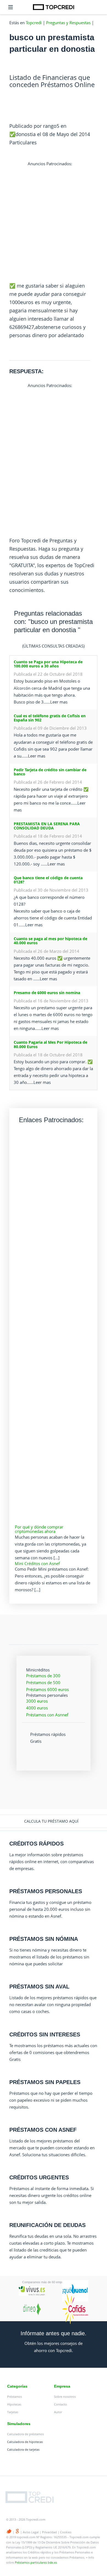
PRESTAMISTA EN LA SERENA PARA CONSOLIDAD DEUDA (47, 826)
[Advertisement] (54, 221)
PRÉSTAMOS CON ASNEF (43, 2130)
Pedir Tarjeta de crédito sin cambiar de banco (50, 772)
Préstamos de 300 (43, 1676)
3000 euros (37, 1701)
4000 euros (37, 1708)
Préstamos (15, 2397)
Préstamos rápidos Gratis (48, 1738)
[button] (54, 1821)
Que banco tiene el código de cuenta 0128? (48, 880)
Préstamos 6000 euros (47, 1689)
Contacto (60, 2404)
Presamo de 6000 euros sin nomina (47, 993)
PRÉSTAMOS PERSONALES (46, 1891)
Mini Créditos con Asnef (37, 1563)
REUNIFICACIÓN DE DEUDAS (47, 2225)
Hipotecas (14, 2404)
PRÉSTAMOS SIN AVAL (39, 1987)
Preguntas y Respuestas (68, 23)
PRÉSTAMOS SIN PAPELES (45, 2082)
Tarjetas (13, 2412)
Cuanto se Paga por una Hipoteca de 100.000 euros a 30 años (48, 664)
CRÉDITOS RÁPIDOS (36, 1844)
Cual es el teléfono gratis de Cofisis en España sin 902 (50, 718)
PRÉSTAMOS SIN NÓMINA (44, 1939)
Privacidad (49, 2532)
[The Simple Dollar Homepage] (54, 7)
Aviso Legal (31, 2532)
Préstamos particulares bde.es (36, 2562)
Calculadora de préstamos (26, 2434)
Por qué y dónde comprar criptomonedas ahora (39, 1529)
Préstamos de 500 (43, 1682)
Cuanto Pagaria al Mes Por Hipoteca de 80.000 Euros (50, 1044)
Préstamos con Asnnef (47, 1715)
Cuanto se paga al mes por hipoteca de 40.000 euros (50, 941)
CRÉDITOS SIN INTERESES (45, 2034)
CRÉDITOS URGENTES (39, 2177)
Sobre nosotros (65, 2397)
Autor (58, 2412)
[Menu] (11, 7)
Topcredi (34, 23)
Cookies (66, 2532)
